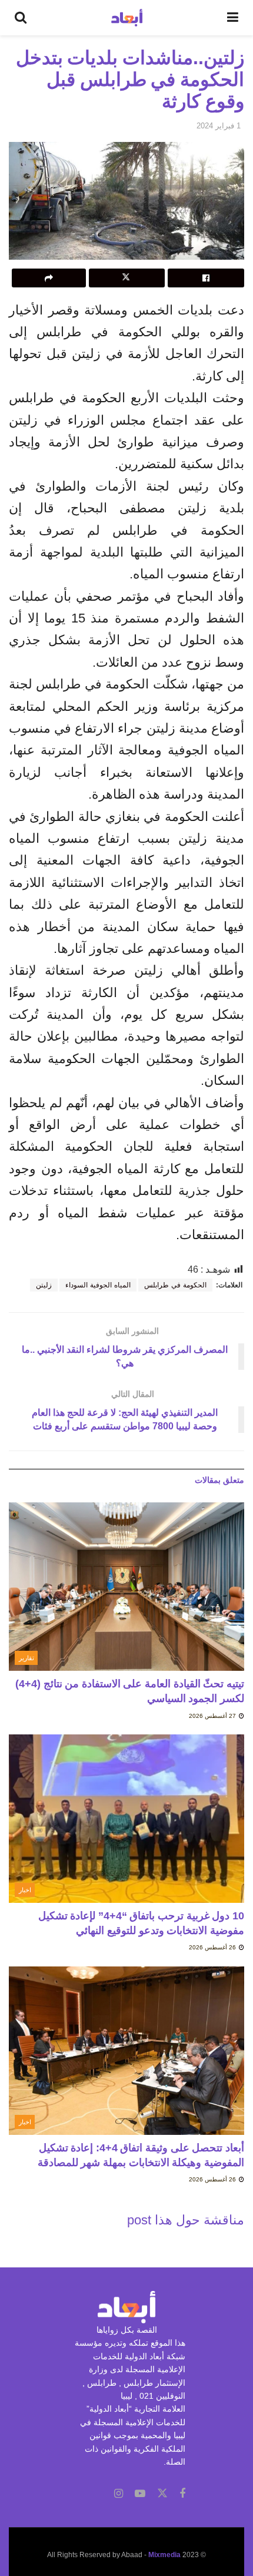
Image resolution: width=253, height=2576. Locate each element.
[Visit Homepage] (127, 18)
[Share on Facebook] (206, 278)
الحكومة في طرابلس (175, 1285)
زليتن (44, 1285)
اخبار (25, 1890)
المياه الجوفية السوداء (98, 1285)
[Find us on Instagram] (119, 2494)
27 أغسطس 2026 (213, 1716)
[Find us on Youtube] (140, 2494)
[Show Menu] (233, 18)
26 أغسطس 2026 (213, 1947)
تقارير (26, 1658)
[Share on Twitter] (127, 278)
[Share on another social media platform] (49, 278)
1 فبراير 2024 (219, 126)
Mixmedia (164, 2555)
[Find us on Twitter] (162, 2494)
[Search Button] (21, 18)
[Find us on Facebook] (182, 2494)
